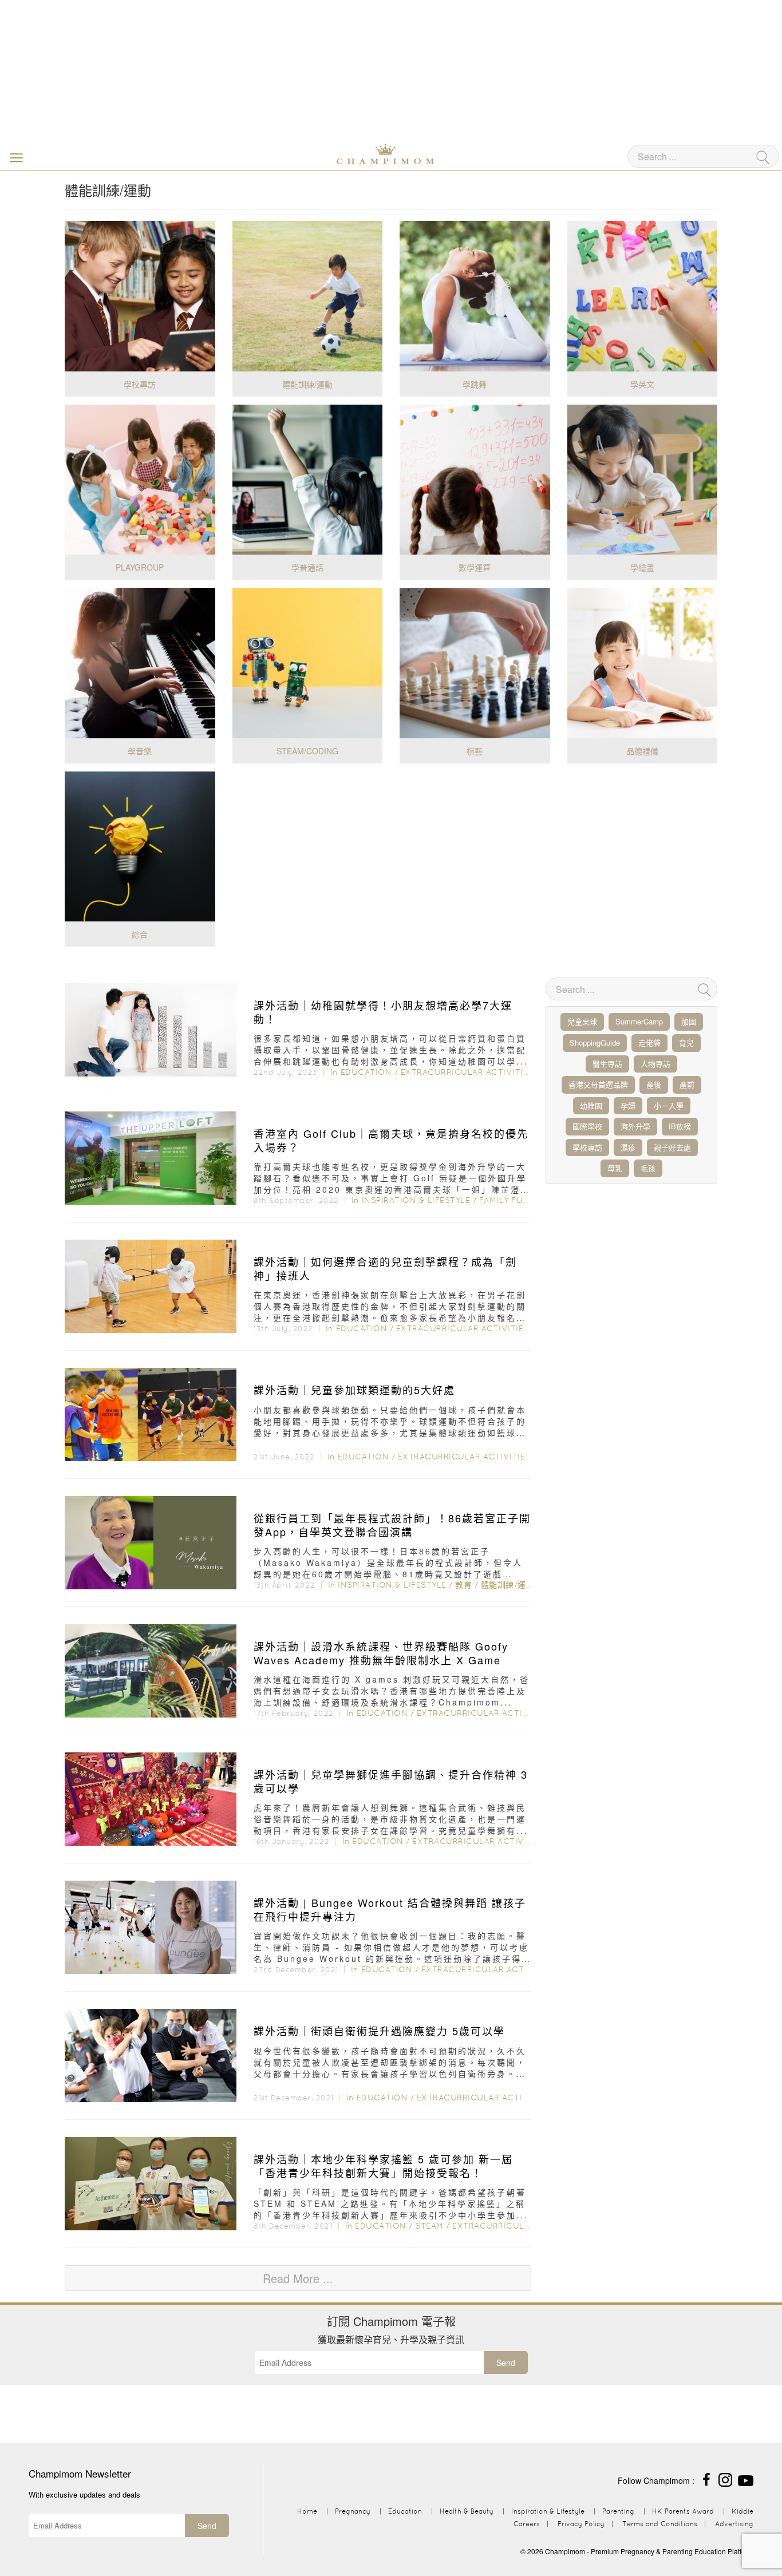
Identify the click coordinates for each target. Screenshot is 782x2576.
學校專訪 (587, 1147)
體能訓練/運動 (508, 1585)
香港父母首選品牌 (598, 1084)
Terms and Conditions (660, 2524)
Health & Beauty (467, 2511)
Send (506, 2363)
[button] (14, 157)
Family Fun (504, 1200)
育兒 (686, 1042)
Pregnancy (353, 2511)
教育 (463, 1585)
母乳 (615, 1168)
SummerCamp (639, 1021)
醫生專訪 (607, 1064)
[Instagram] (725, 2478)
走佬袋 (649, 1042)
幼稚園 (591, 1105)
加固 (689, 1021)
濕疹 (628, 1147)
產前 (687, 1084)
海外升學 (635, 1126)
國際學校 (587, 1126)
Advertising (734, 2524)
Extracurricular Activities (467, 1072)
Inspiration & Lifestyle (416, 1200)
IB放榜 (680, 1126)
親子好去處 (672, 1147)
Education (366, 1072)
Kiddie (742, 2511)
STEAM (429, 2226)
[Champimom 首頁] (314, 153)
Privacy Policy (581, 2524)
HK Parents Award (683, 2511)
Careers (527, 2524)
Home (307, 2511)
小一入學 (669, 1105)
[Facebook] (706, 2478)
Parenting (618, 2511)
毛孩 (648, 1168)
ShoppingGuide (595, 1042)
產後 (654, 1084)
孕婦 (628, 1105)
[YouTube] (746, 2478)
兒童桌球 (582, 1021)
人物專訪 (655, 1064)
